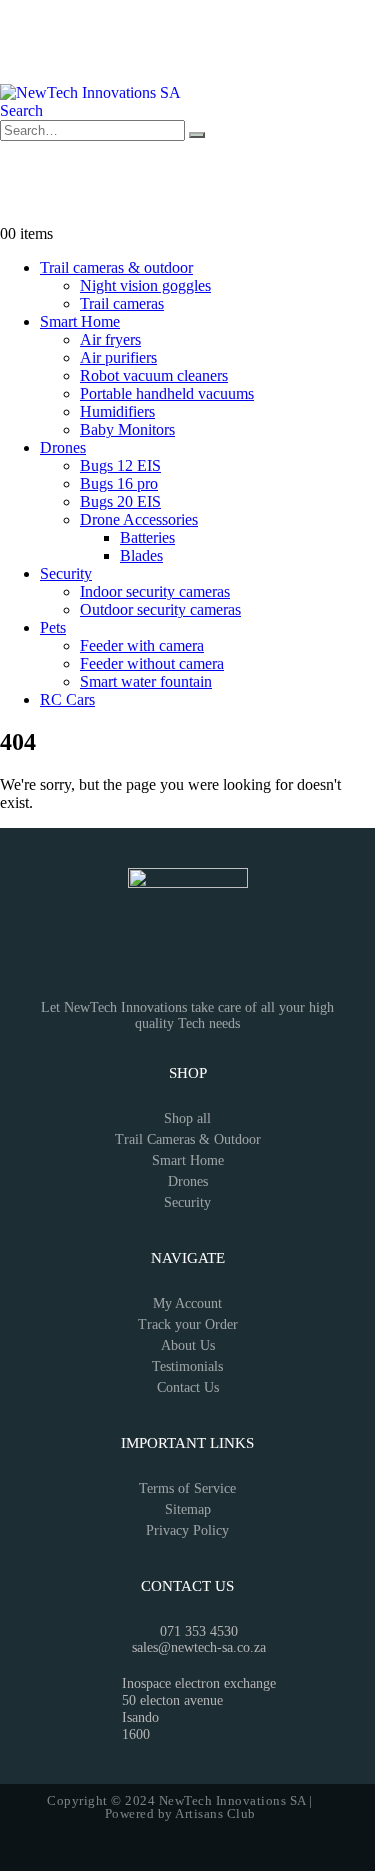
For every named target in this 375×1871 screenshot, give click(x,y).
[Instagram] (79, 25)
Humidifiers (117, 411)
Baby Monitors (127, 429)
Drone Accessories (139, 519)
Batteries (147, 537)
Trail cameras (122, 303)
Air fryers (110, 339)
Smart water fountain (146, 681)
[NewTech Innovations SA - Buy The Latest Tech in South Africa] (90, 92)
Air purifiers (118, 357)
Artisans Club (215, 1813)
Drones (63, 447)
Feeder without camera (152, 663)
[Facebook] (25, 25)
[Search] (197, 135)
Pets (53, 627)
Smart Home (80, 321)
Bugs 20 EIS (120, 501)
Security (66, 573)
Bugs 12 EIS (120, 465)
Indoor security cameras (155, 591)
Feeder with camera (142, 645)
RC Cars (67, 699)
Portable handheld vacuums (167, 393)
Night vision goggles (145, 285)
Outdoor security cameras (160, 609)
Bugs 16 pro (119, 483)
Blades (141, 555)
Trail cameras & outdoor (116, 267)
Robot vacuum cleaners (154, 375)
